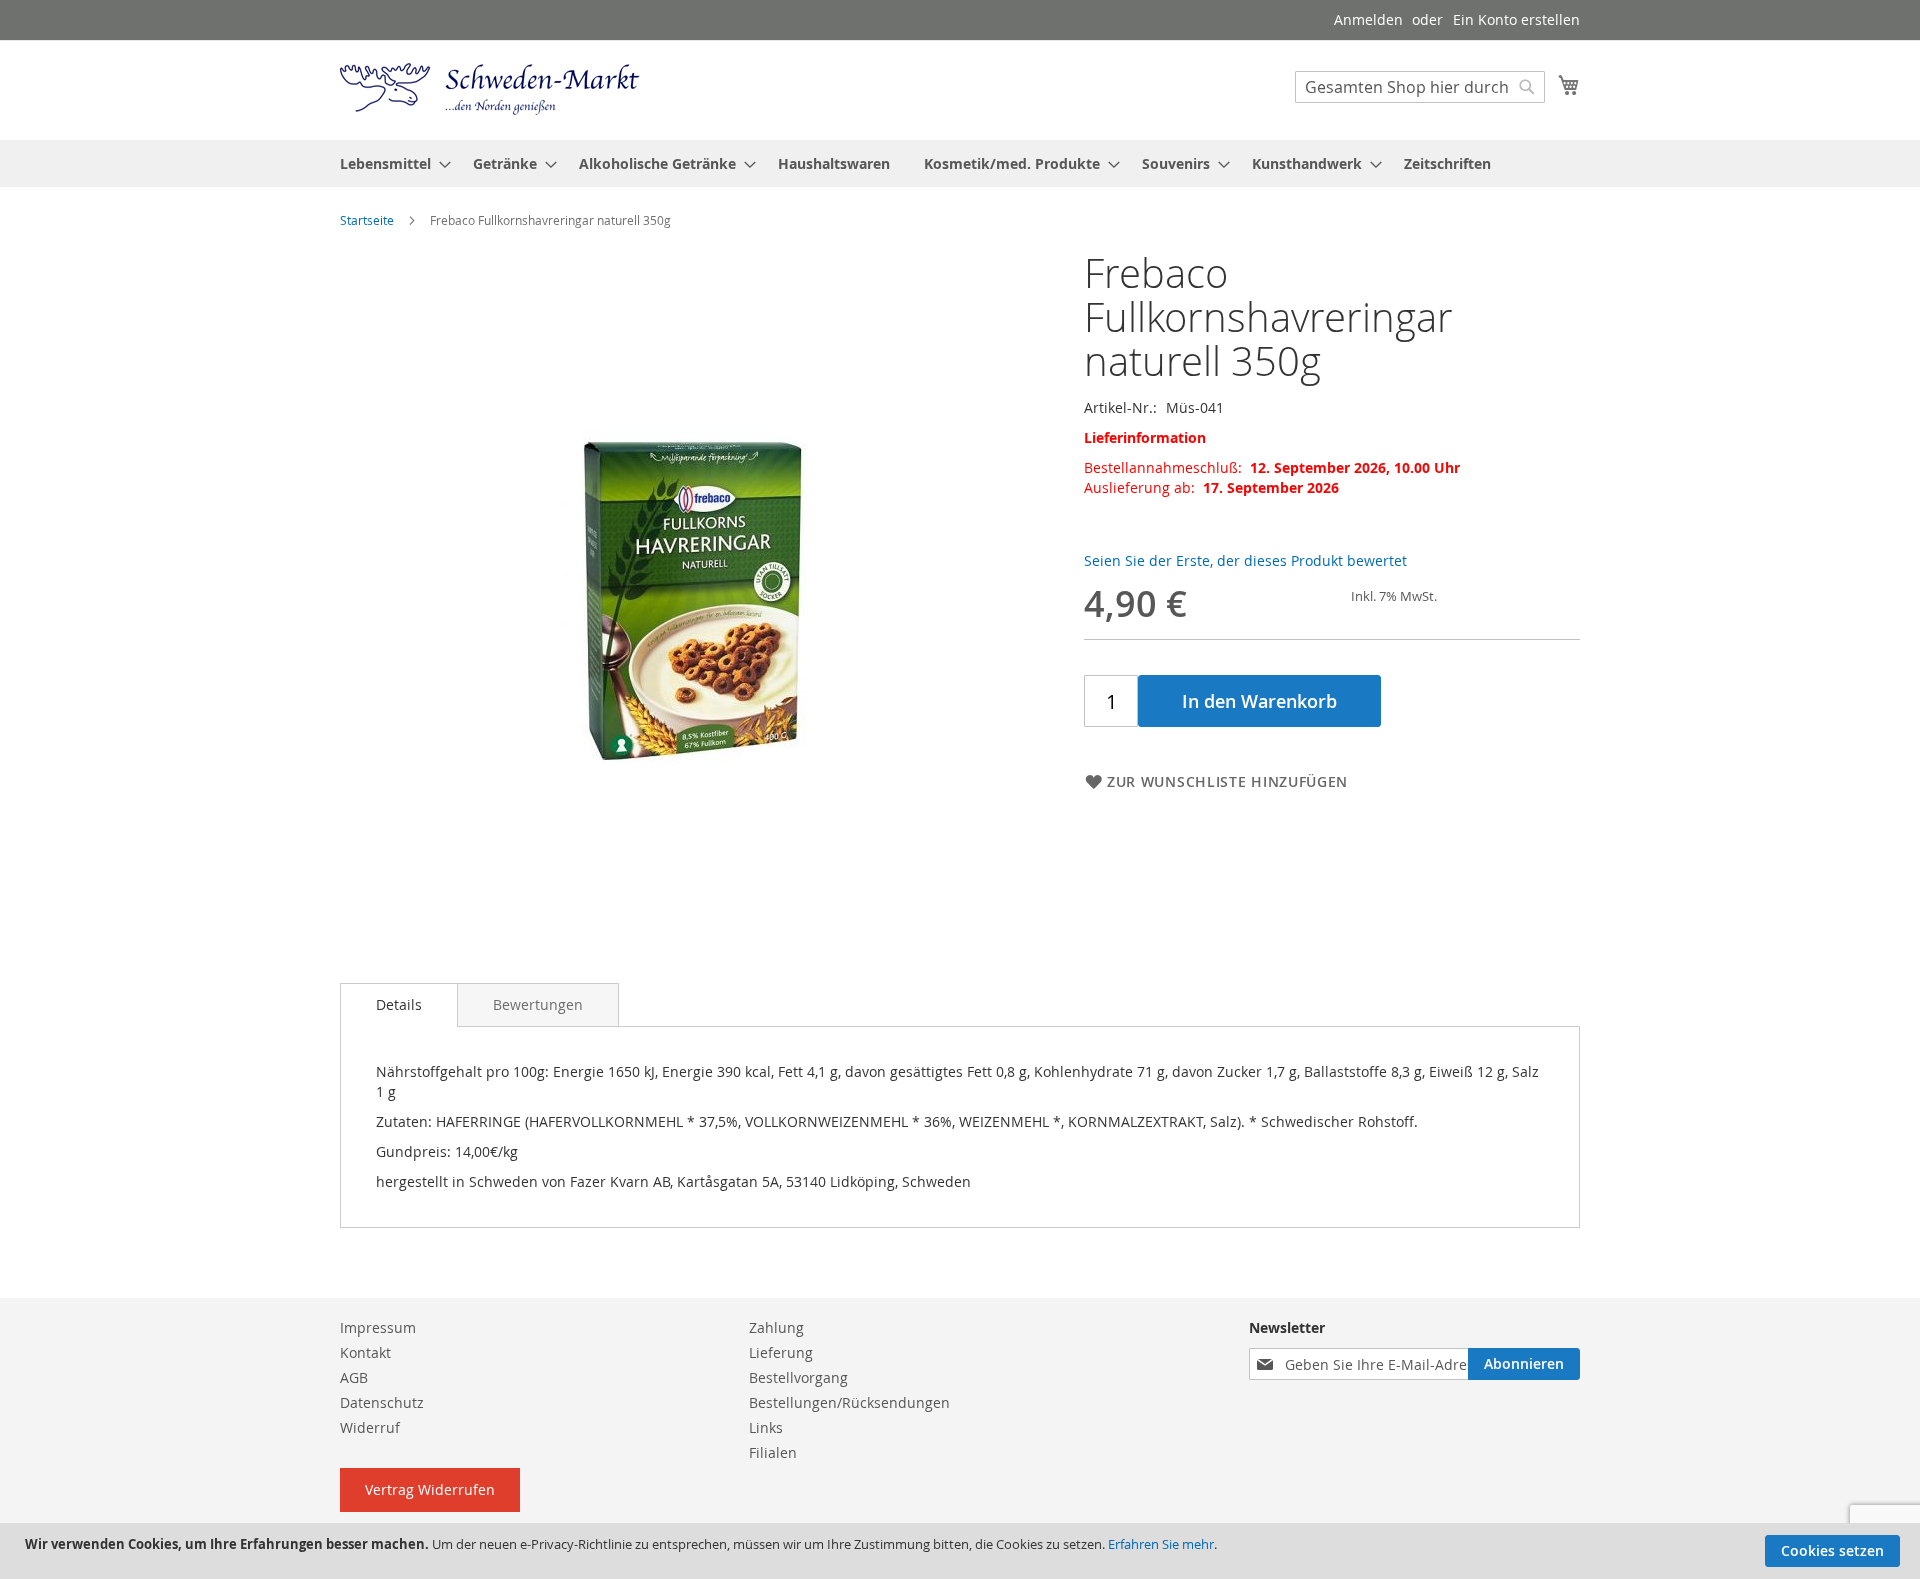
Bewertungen (538, 1004)
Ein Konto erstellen (1516, 19)
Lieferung (781, 1352)
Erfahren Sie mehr (1161, 1544)
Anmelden (1368, 19)
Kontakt (365, 1352)
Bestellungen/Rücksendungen (849, 1402)
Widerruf (370, 1427)
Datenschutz (382, 1402)
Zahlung (776, 1327)
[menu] (960, 163)
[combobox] (1420, 87)
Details (399, 1004)
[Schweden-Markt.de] (490, 89)
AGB (354, 1377)
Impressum (378, 1327)
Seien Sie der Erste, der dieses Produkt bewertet (1245, 560)
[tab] (399, 1005)
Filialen (773, 1452)
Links (766, 1427)
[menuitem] (389, 163)
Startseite (367, 220)
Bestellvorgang (798, 1377)
